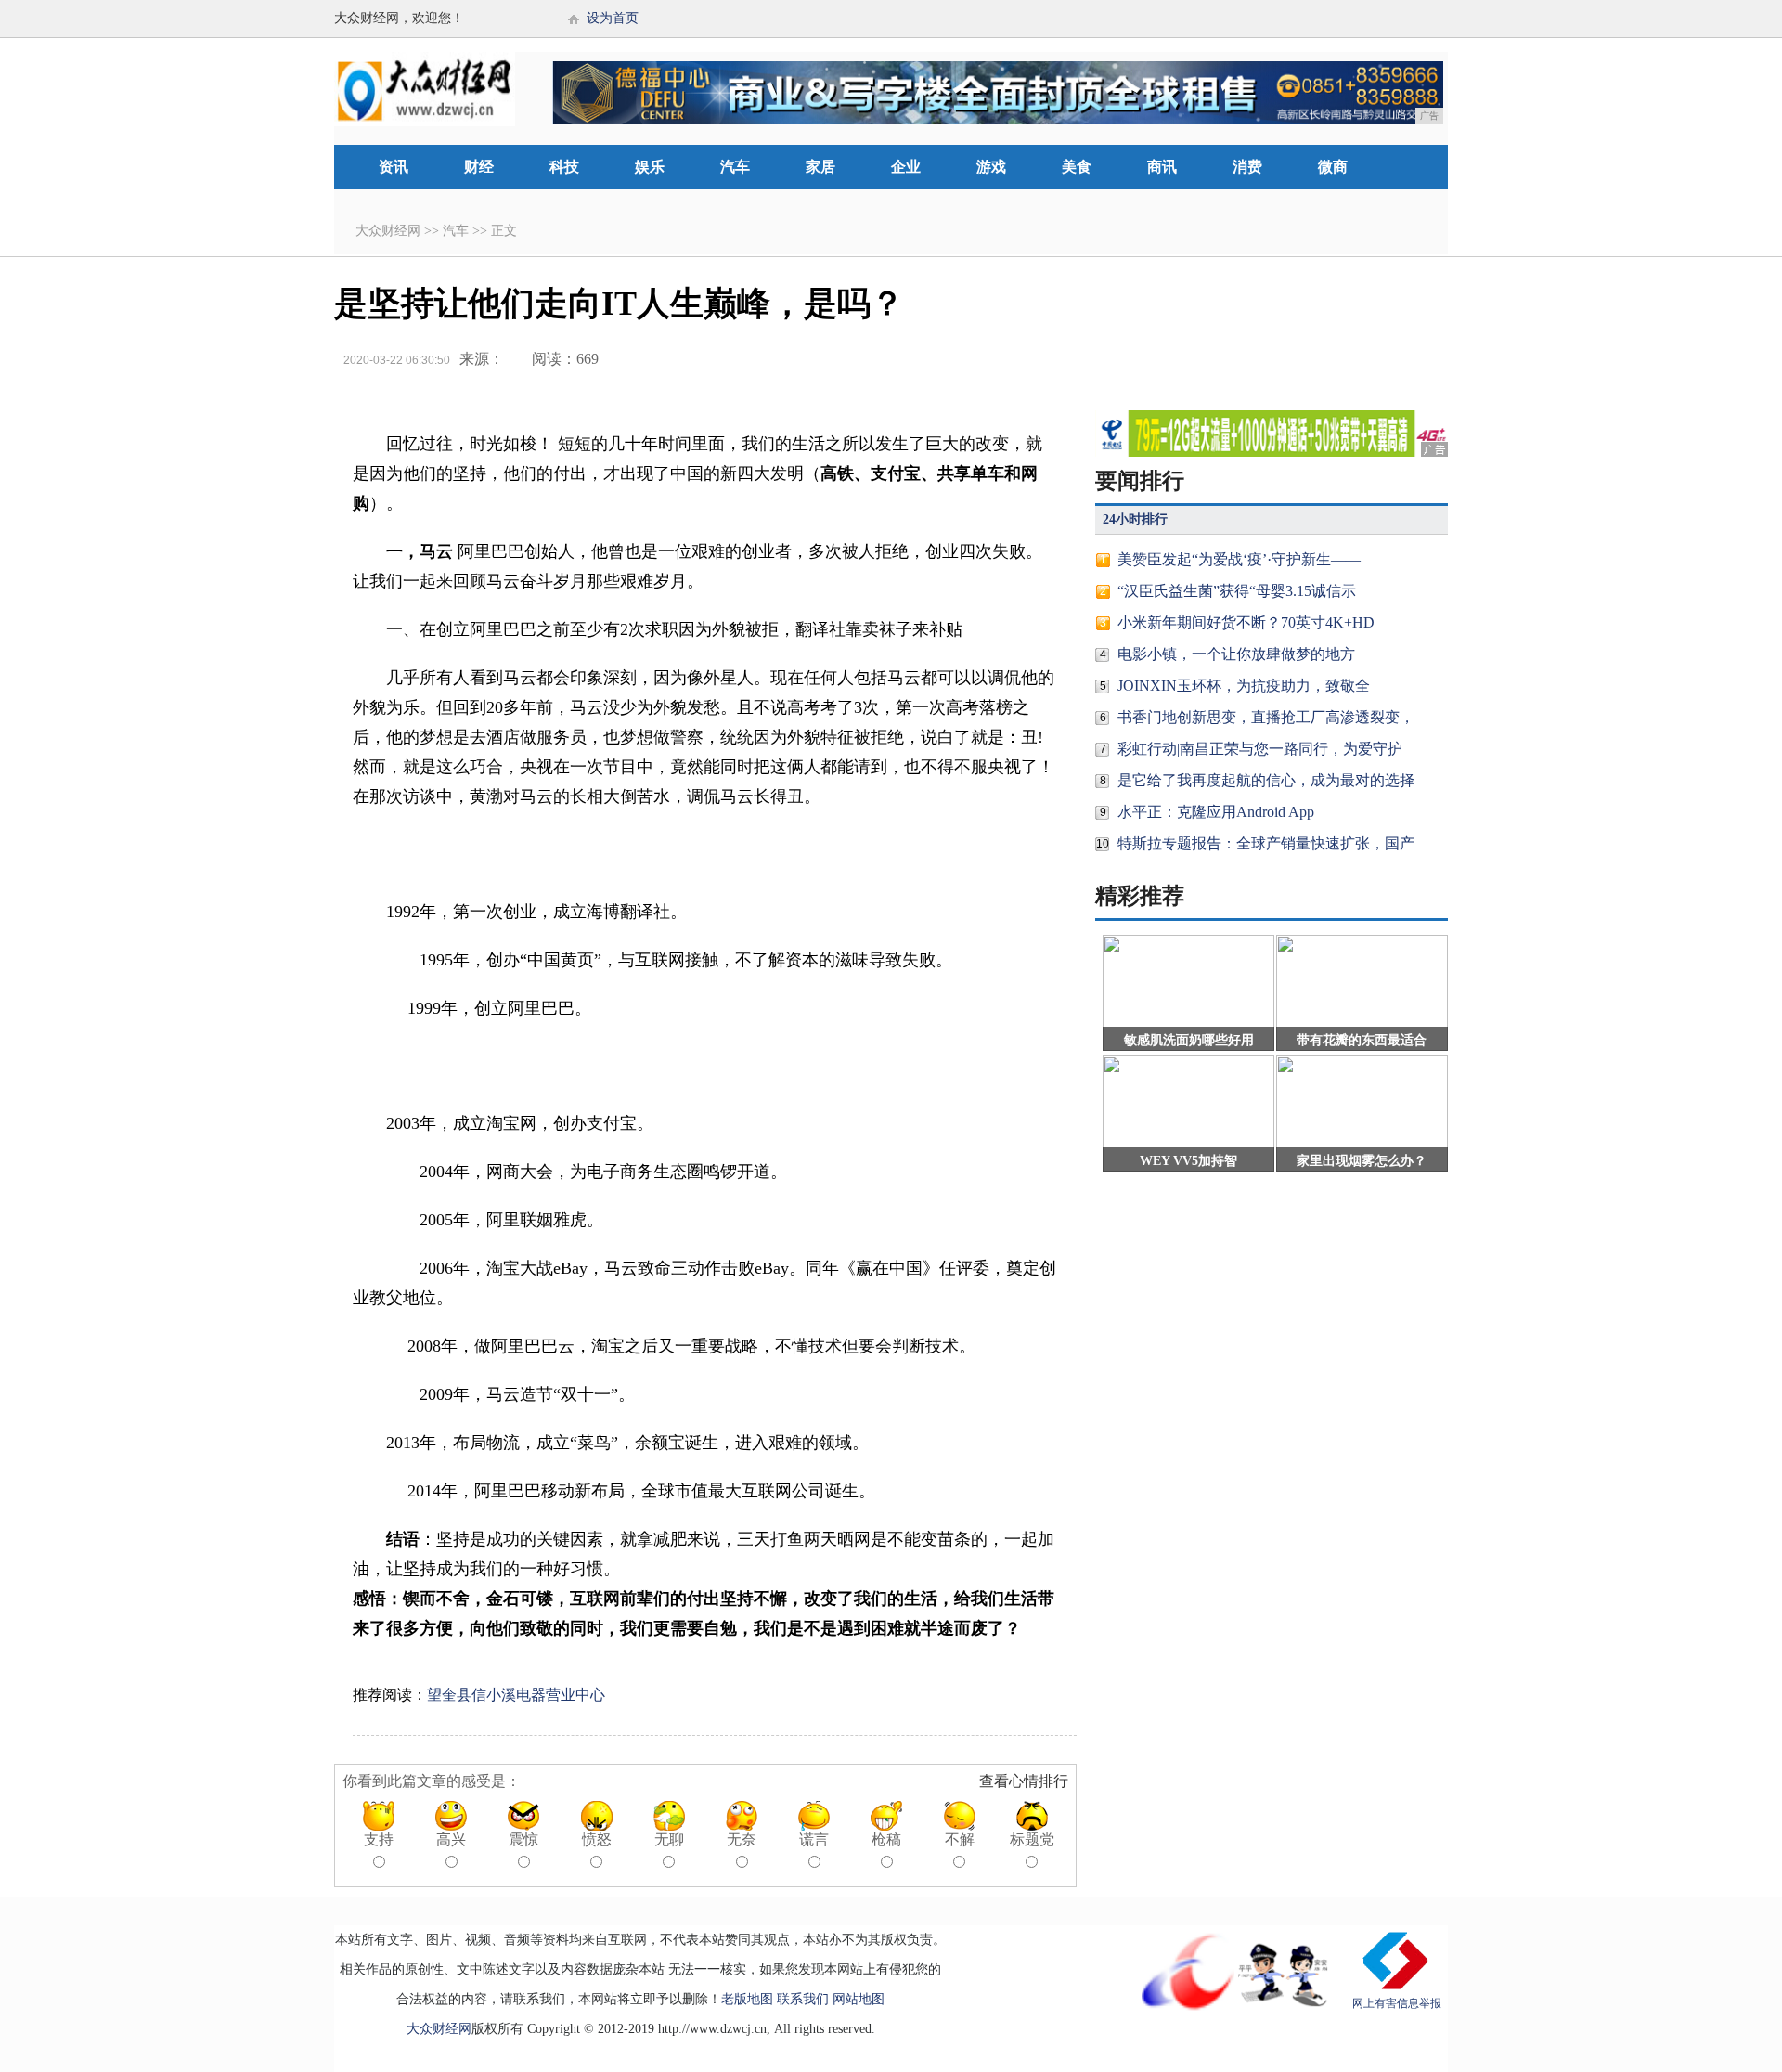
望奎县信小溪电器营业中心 (516, 1695)
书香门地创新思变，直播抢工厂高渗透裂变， (1266, 717)
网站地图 (859, 1999)
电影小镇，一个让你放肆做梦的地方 (1236, 654)
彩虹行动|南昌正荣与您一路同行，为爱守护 (1260, 749)
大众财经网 (388, 231)
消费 (1247, 167)
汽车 (735, 167)
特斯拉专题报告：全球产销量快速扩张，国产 (1266, 843)
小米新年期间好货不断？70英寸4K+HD (1246, 622)
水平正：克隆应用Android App (1216, 812)
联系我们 (803, 1999)
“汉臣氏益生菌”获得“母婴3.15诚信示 (1237, 591)
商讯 (1162, 167)
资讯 (394, 167)
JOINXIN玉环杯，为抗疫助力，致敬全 (1244, 686)
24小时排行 (1135, 519)
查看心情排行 (1024, 1781)
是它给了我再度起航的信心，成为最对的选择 (1266, 780)
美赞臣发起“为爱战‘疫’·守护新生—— (1239, 559)
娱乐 (650, 167)
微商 (1333, 167)
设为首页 (613, 18)
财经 (479, 167)
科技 (564, 167)
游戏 (991, 167)
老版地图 (747, 1999)
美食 (1077, 167)
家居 (820, 167)
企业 (906, 167)
